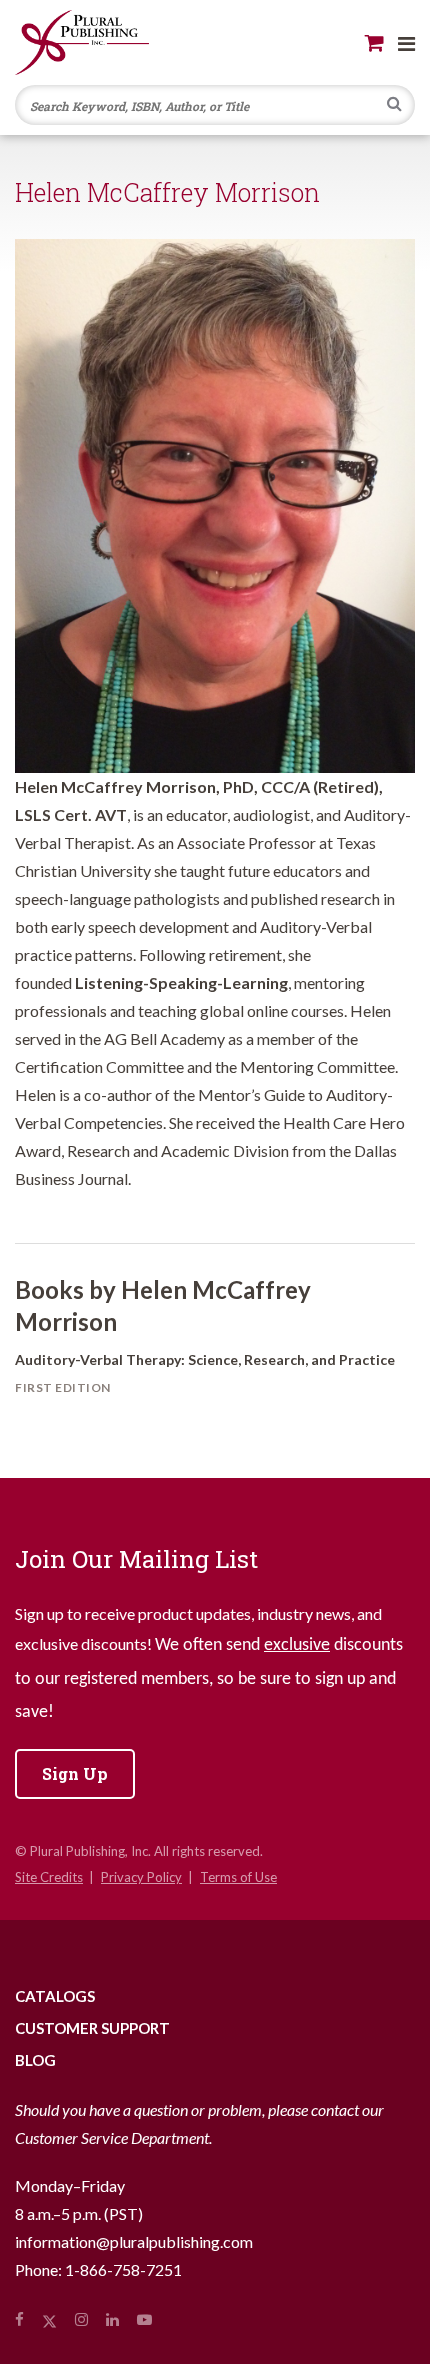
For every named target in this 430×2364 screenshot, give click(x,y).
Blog (35, 2060)
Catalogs (55, 1996)
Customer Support (92, 2028)
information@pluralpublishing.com (134, 2241)
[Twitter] (49, 2319)
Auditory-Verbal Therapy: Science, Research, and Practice (205, 1359)
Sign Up (75, 1773)
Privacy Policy (141, 1877)
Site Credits (49, 1877)
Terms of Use (238, 1877)
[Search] (394, 106)
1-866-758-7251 (123, 2269)
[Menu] (406, 43)
